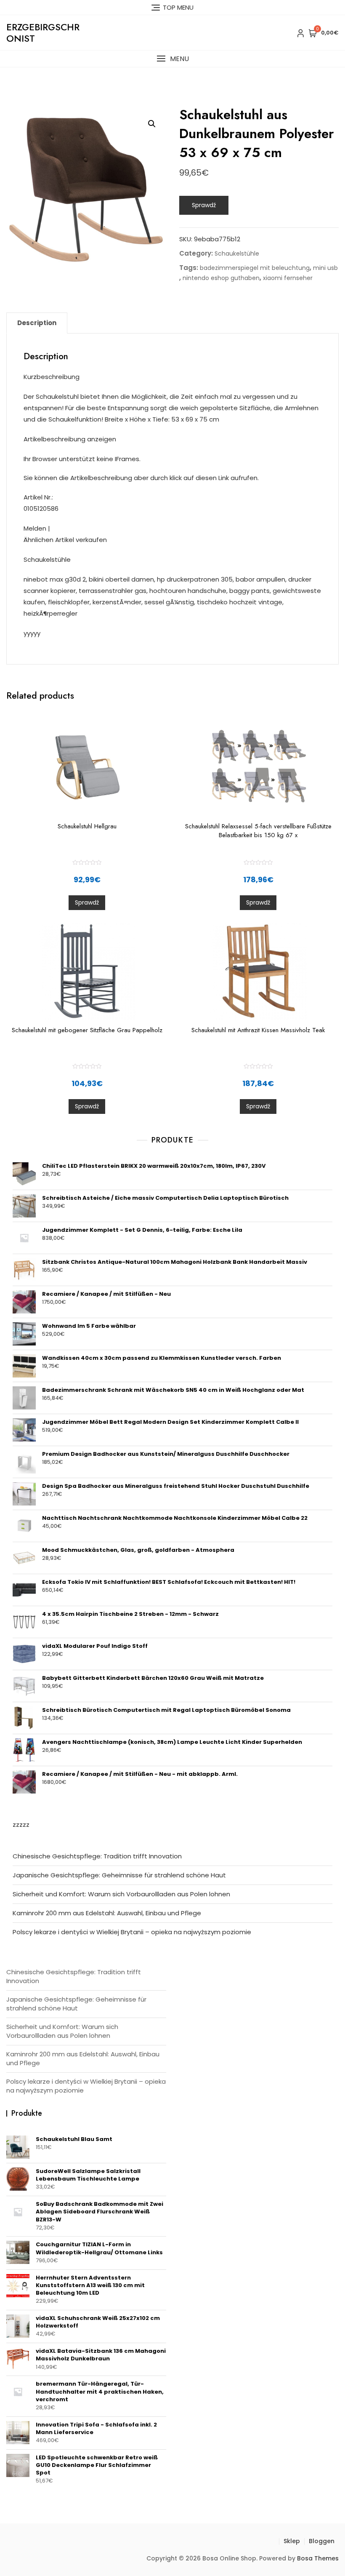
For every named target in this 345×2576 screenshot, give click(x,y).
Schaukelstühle (237, 254)
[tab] (37, 323)
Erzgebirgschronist (43, 32)
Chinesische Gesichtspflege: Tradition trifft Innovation (97, 1856)
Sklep (292, 2541)
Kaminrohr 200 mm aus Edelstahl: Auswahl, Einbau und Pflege (107, 1913)
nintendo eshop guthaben (221, 278)
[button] (172, 59)
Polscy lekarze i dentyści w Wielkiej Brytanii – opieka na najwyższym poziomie (132, 1932)
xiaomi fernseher (288, 278)
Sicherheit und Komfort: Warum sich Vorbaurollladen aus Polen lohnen (121, 1894)
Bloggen (322, 2541)
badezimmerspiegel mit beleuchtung (255, 268)
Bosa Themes (318, 2558)
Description (37, 323)
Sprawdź (204, 205)
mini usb (325, 268)
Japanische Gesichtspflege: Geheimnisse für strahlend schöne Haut (119, 1875)
